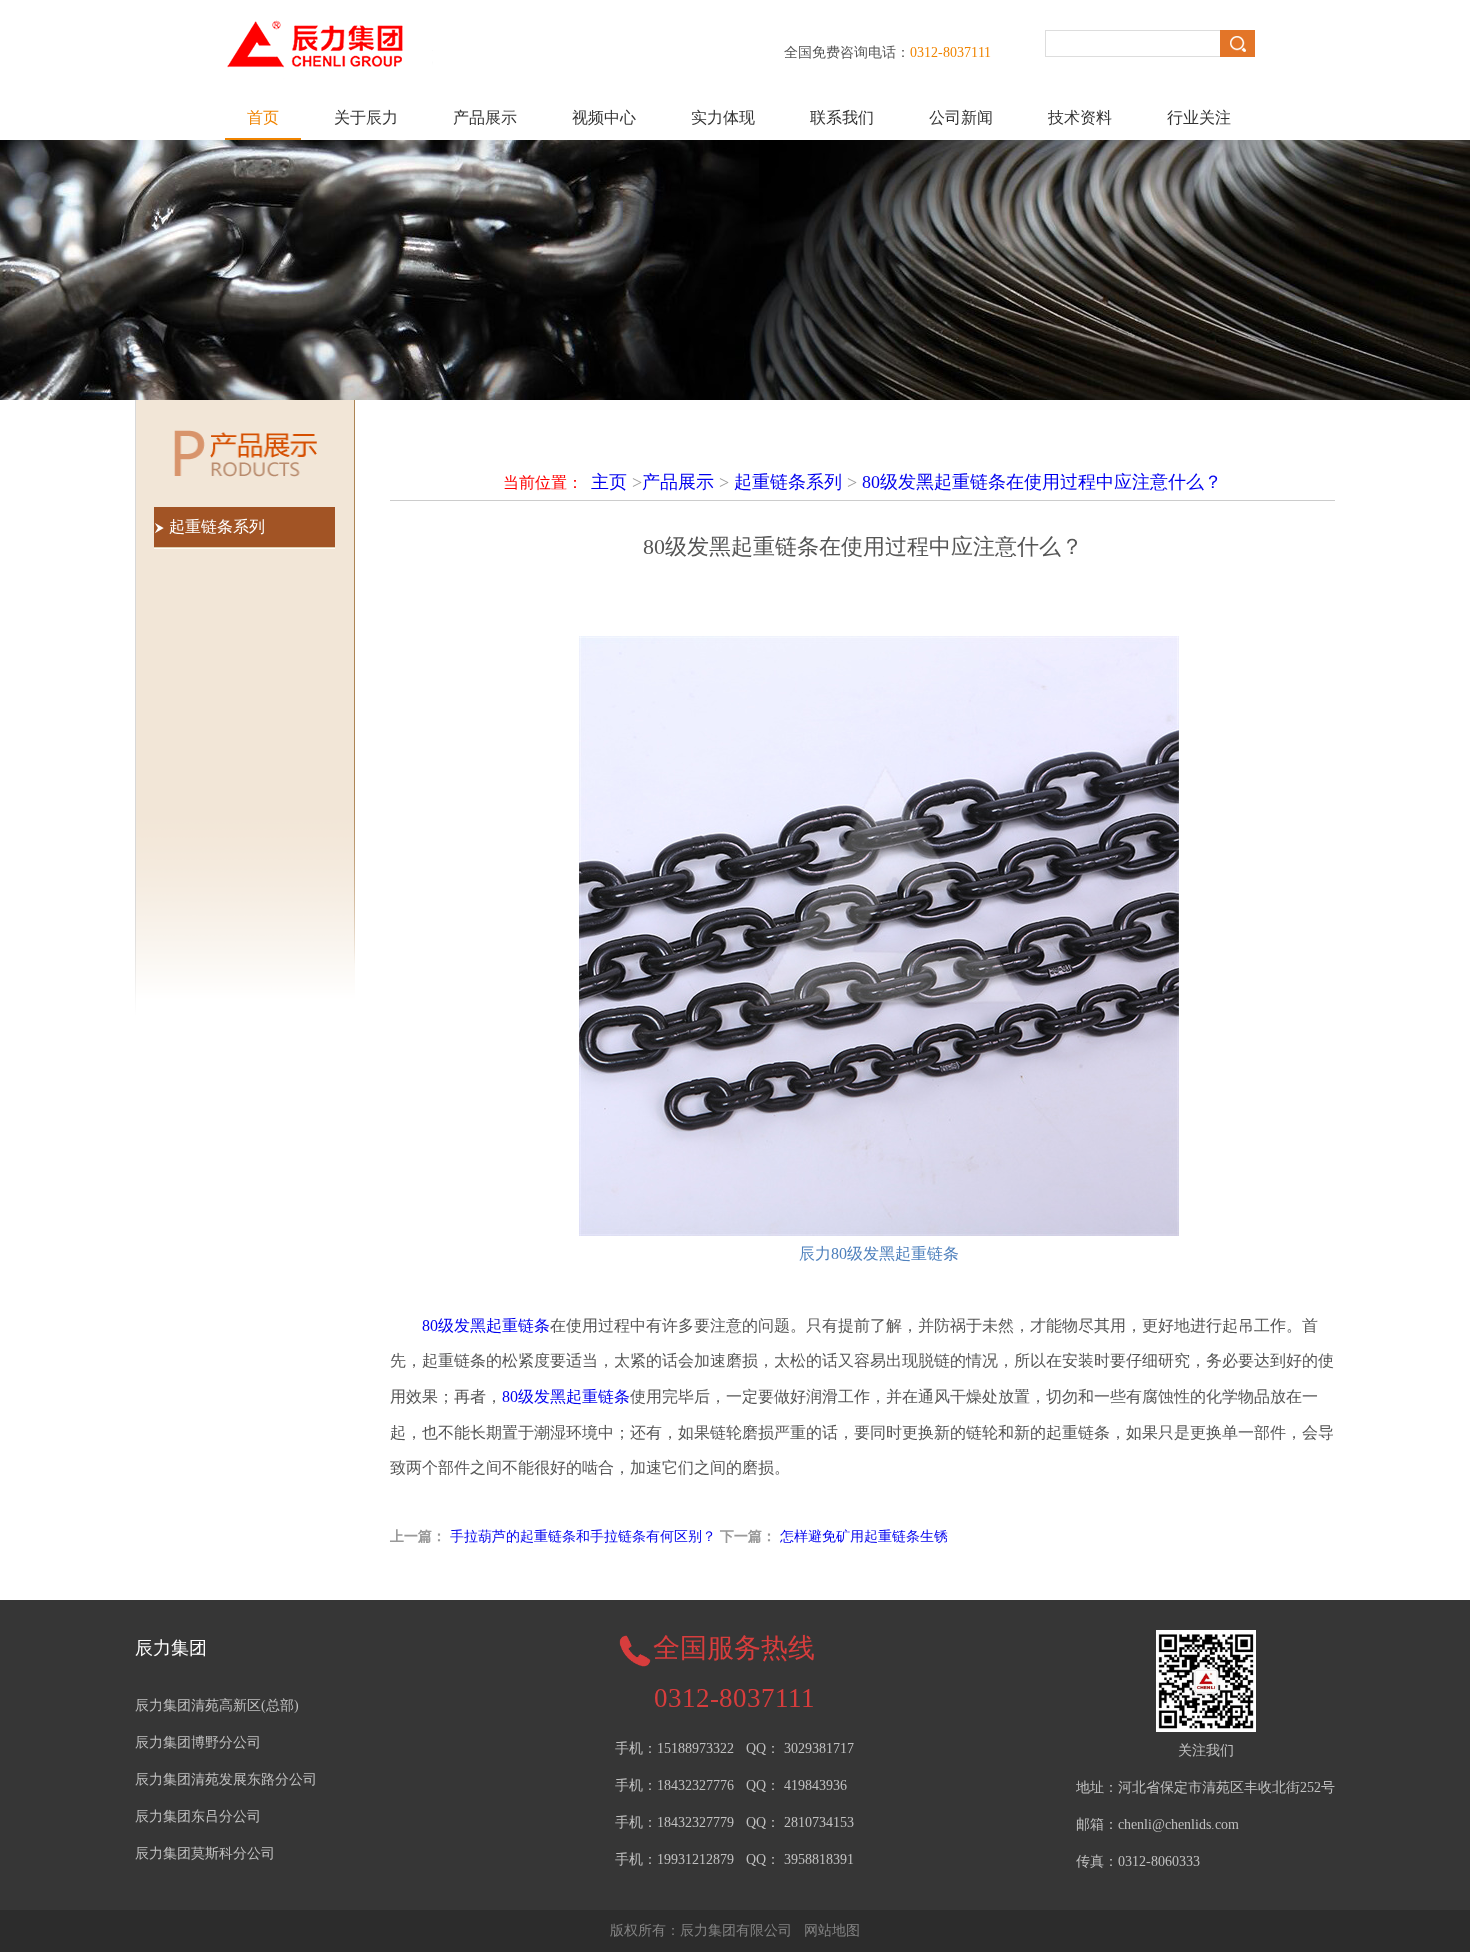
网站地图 (832, 1930)
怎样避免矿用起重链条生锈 (864, 1536)
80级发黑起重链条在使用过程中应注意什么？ (1042, 482)
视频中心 (604, 117)
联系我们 (842, 117)
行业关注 (1199, 117)
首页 (263, 117)
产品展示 (485, 117)
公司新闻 (961, 117)
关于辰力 (366, 117)
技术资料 (1080, 117)
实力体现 (723, 117)
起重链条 (566, 1396)
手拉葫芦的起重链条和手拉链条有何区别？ (583, 1536)
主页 (609, 482)
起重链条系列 (788, 482)
